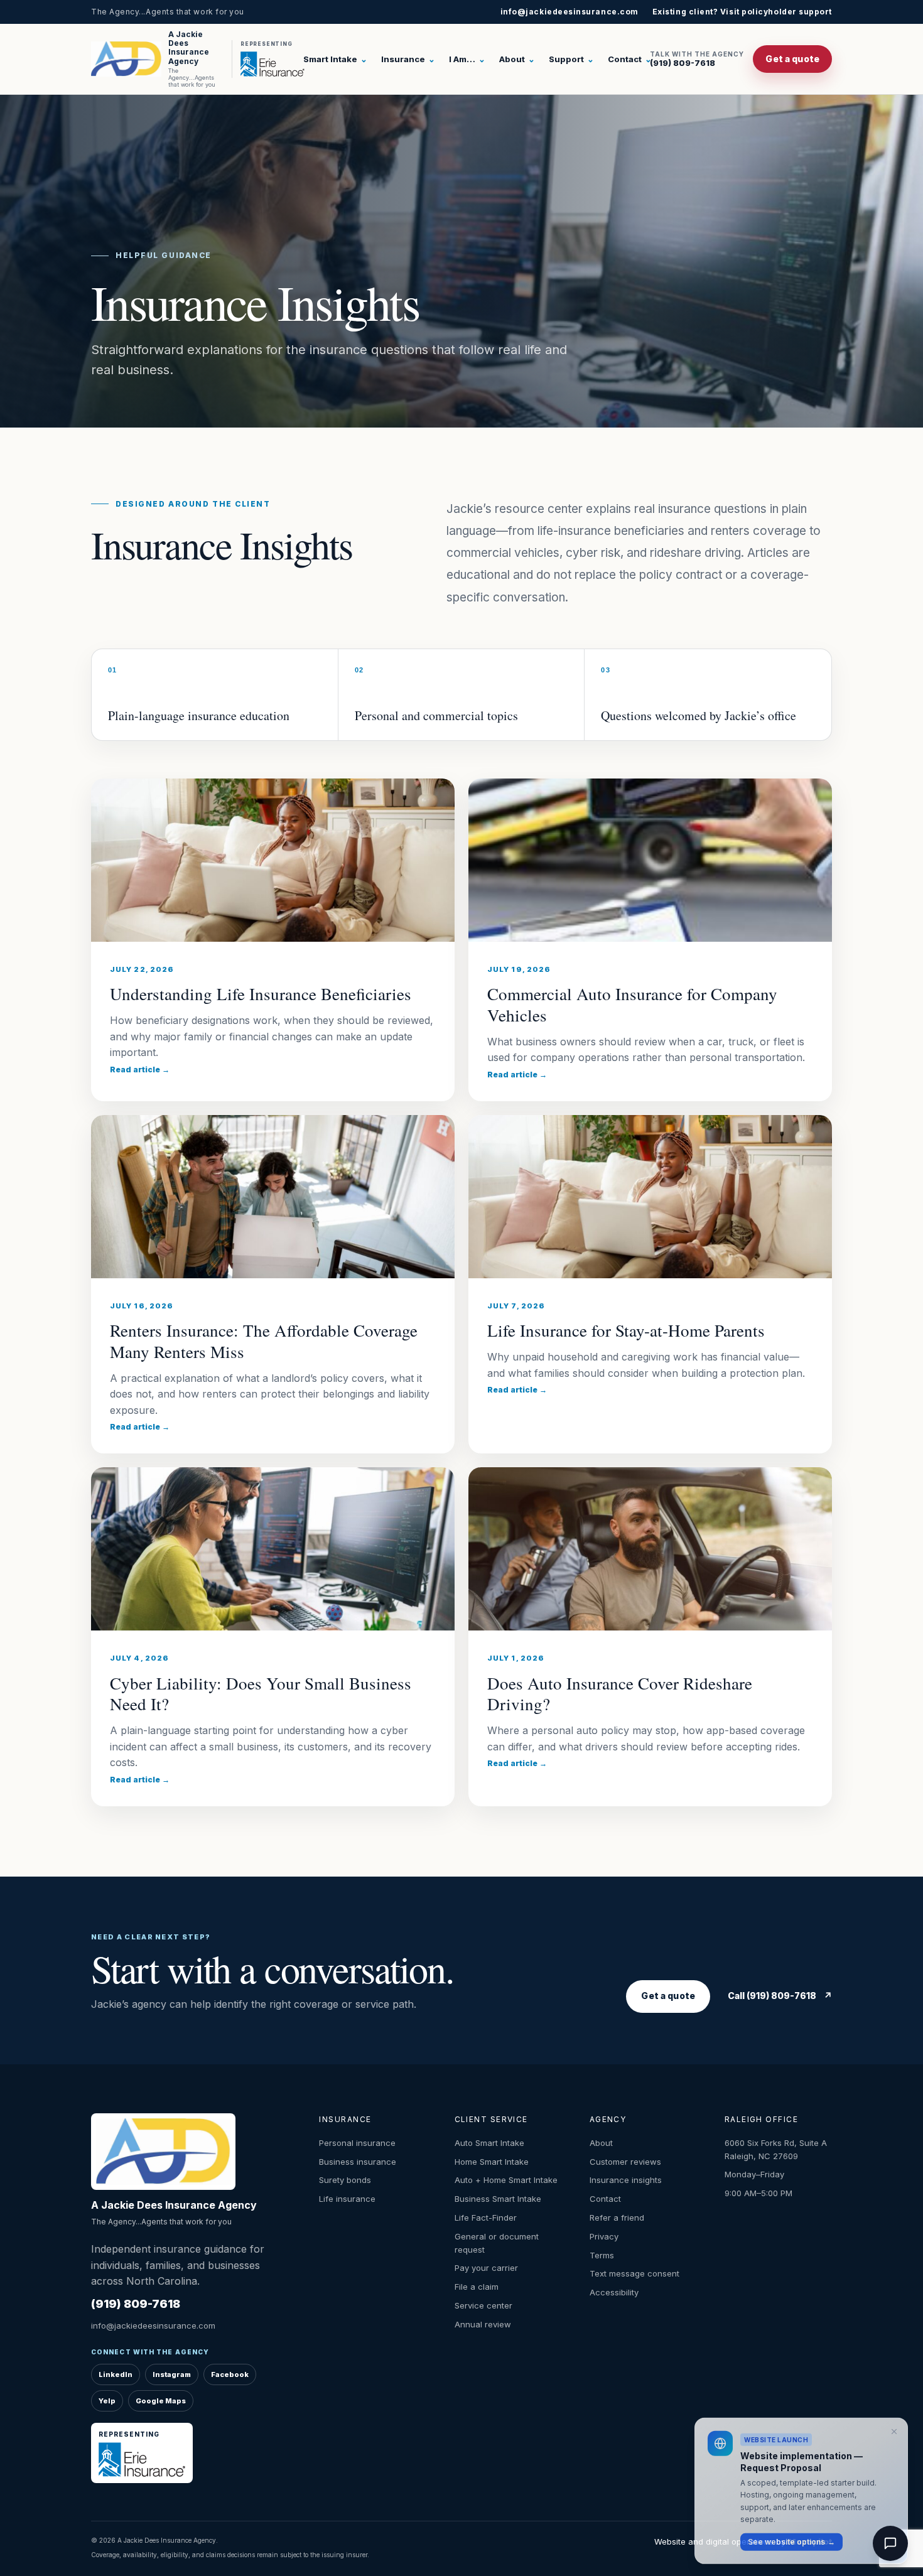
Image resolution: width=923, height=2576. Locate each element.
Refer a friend (617, 2218)
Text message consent (634, 2273)
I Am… (467, 59)
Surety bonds (345, 2180)
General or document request (497, 2243)
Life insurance (347, 2199)
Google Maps (161, 2401)
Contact (630, 59)
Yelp (107, 2401)
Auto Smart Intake (489, 2143)
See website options (791, 2539)
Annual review (483, 2324)
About (517, 59)
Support (571, 59)
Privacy (604, 2236)
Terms (602, 2255)
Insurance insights (626, 2180)
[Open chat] (890, 2543)
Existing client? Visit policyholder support (742, 12)
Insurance (408, 59)
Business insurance (358, 2162)
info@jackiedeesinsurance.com (569, 12)
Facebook (230, 2374)
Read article (140, 1070)
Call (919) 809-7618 (780, 1996)
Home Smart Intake (492, 2162)
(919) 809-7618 (697, 59)
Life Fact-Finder (486, 2218)
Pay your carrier (486, 2268)
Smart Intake (335, 59)
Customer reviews (625, 2162)
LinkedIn (116, 2374)
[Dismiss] (894, 2429)
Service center (483, 2305)
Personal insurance (357, 2143)
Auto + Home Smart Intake (506, 2180)
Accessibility (614, 2292)
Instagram (172, 2374)
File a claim (477, 2287)
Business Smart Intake (498, 2199)
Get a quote (792, 59)
